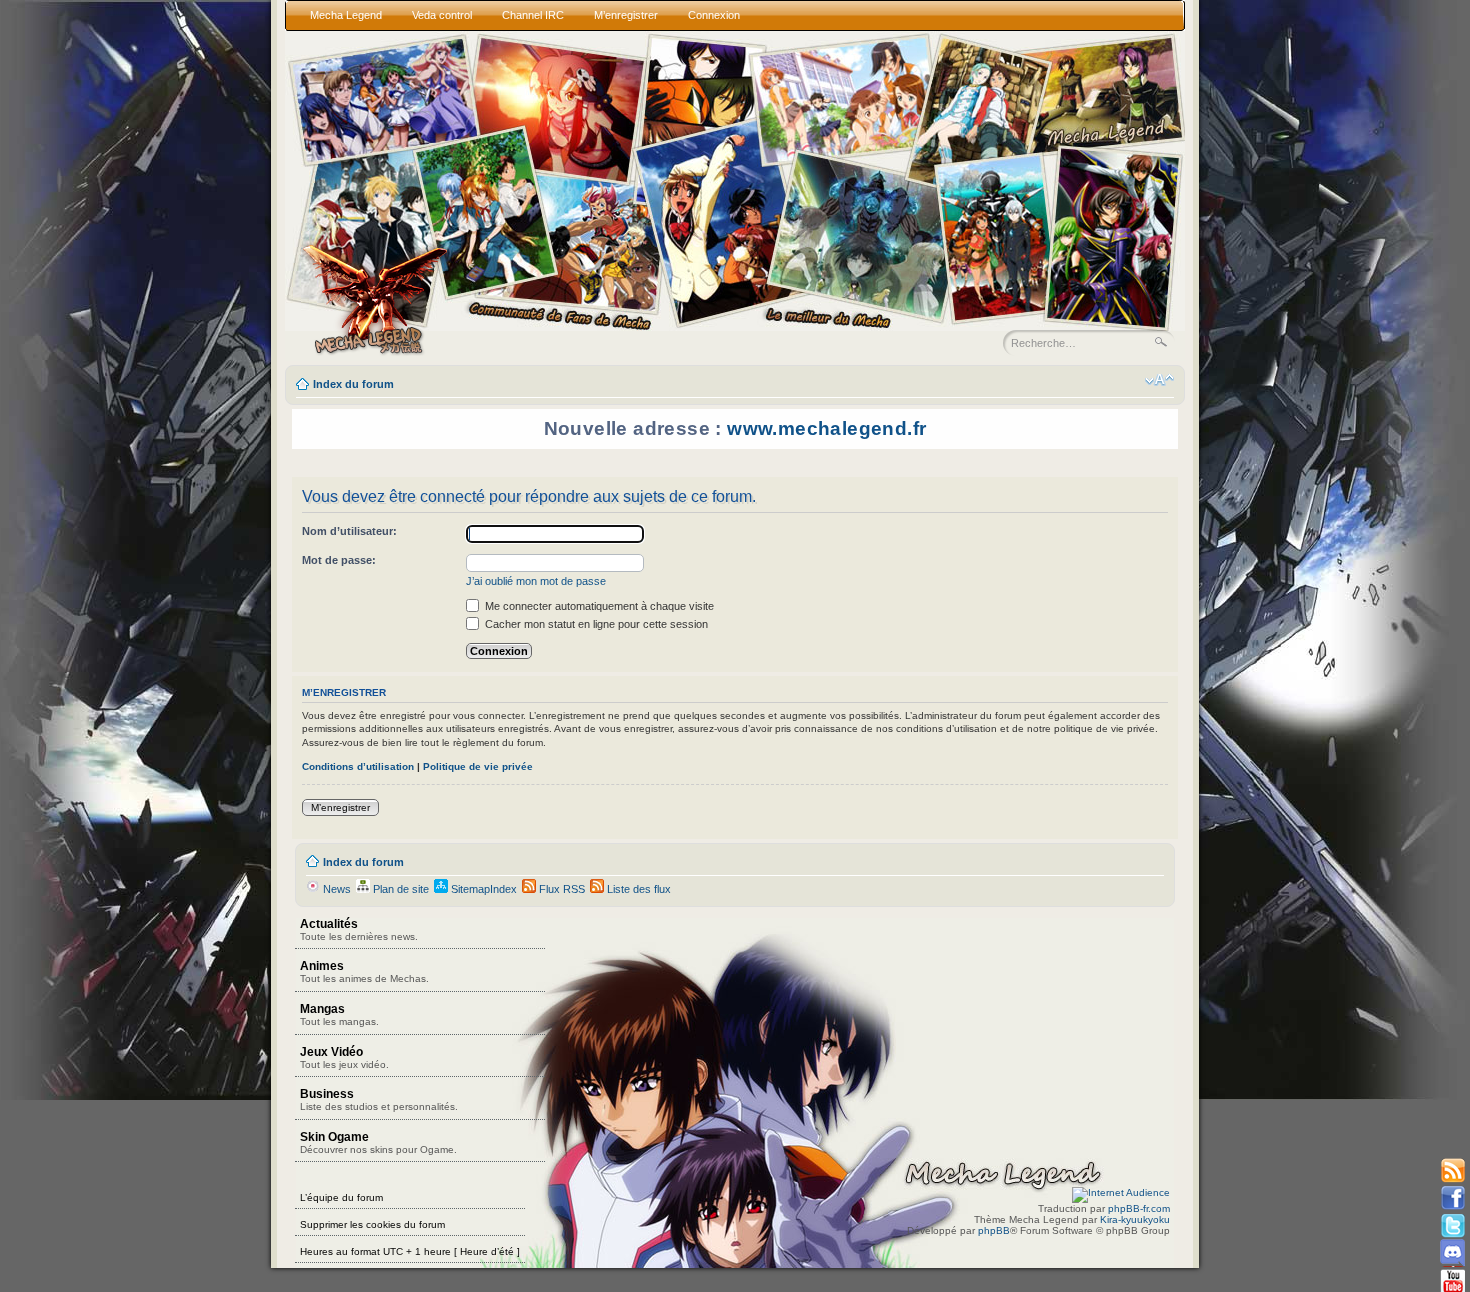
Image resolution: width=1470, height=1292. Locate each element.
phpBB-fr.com (1139, 1208)
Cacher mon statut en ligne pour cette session (595, 624)
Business (379, 1099)
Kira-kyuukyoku (1135, 1219)
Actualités (359, 929)
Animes (364, 971)
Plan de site (399, 889)
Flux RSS (560, 889)
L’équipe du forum (341, 1197)
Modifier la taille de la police (1159, 380)
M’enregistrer (340, 807)
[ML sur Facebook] (1452, 1198)
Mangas (339, 1014)
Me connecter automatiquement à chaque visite (598, 606)
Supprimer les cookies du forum (372, 1224)
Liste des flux (637, 889)
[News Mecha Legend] (1452, 1171)
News (335, 889)
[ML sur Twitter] (1452, 1225)
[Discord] (1452, 1252)
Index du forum (353, 384)
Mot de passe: (339, 560)
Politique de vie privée (478, 766)
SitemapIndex (482, 889)
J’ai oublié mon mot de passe (536, 581)
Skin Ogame (378, 1142)
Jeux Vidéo (344, 1057)
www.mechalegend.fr (826, 428)
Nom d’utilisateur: (349, 531)
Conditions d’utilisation (358, 766)
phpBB (994, 1230)
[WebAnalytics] (1121, 1192)
